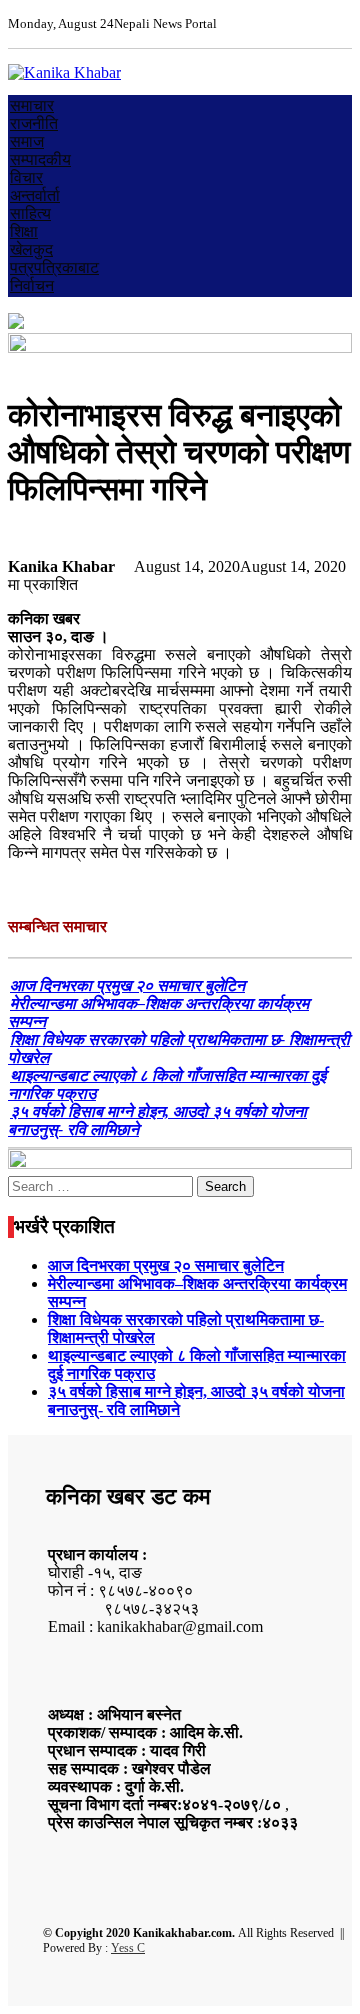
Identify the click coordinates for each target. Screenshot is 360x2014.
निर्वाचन (32, 285)
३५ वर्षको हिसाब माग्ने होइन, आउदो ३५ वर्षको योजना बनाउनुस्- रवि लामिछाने (157, 1120)
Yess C (128, 1948)
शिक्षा (24, 231)
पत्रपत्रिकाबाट (54, 267)
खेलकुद (31, 249)
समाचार (32, 105)
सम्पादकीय (40, 159)
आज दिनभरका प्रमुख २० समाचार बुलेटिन (127, 985)
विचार (26, 177)
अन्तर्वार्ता (35, 195)
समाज (27, 141)
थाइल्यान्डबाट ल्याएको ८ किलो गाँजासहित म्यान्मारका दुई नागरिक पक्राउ (167, 1084)
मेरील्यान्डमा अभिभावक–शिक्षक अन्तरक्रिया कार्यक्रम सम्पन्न (158, 1012)
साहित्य (30, 213)
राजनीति (34, 123)
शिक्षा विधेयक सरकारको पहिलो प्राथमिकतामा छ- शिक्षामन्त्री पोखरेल (179, 1048)
